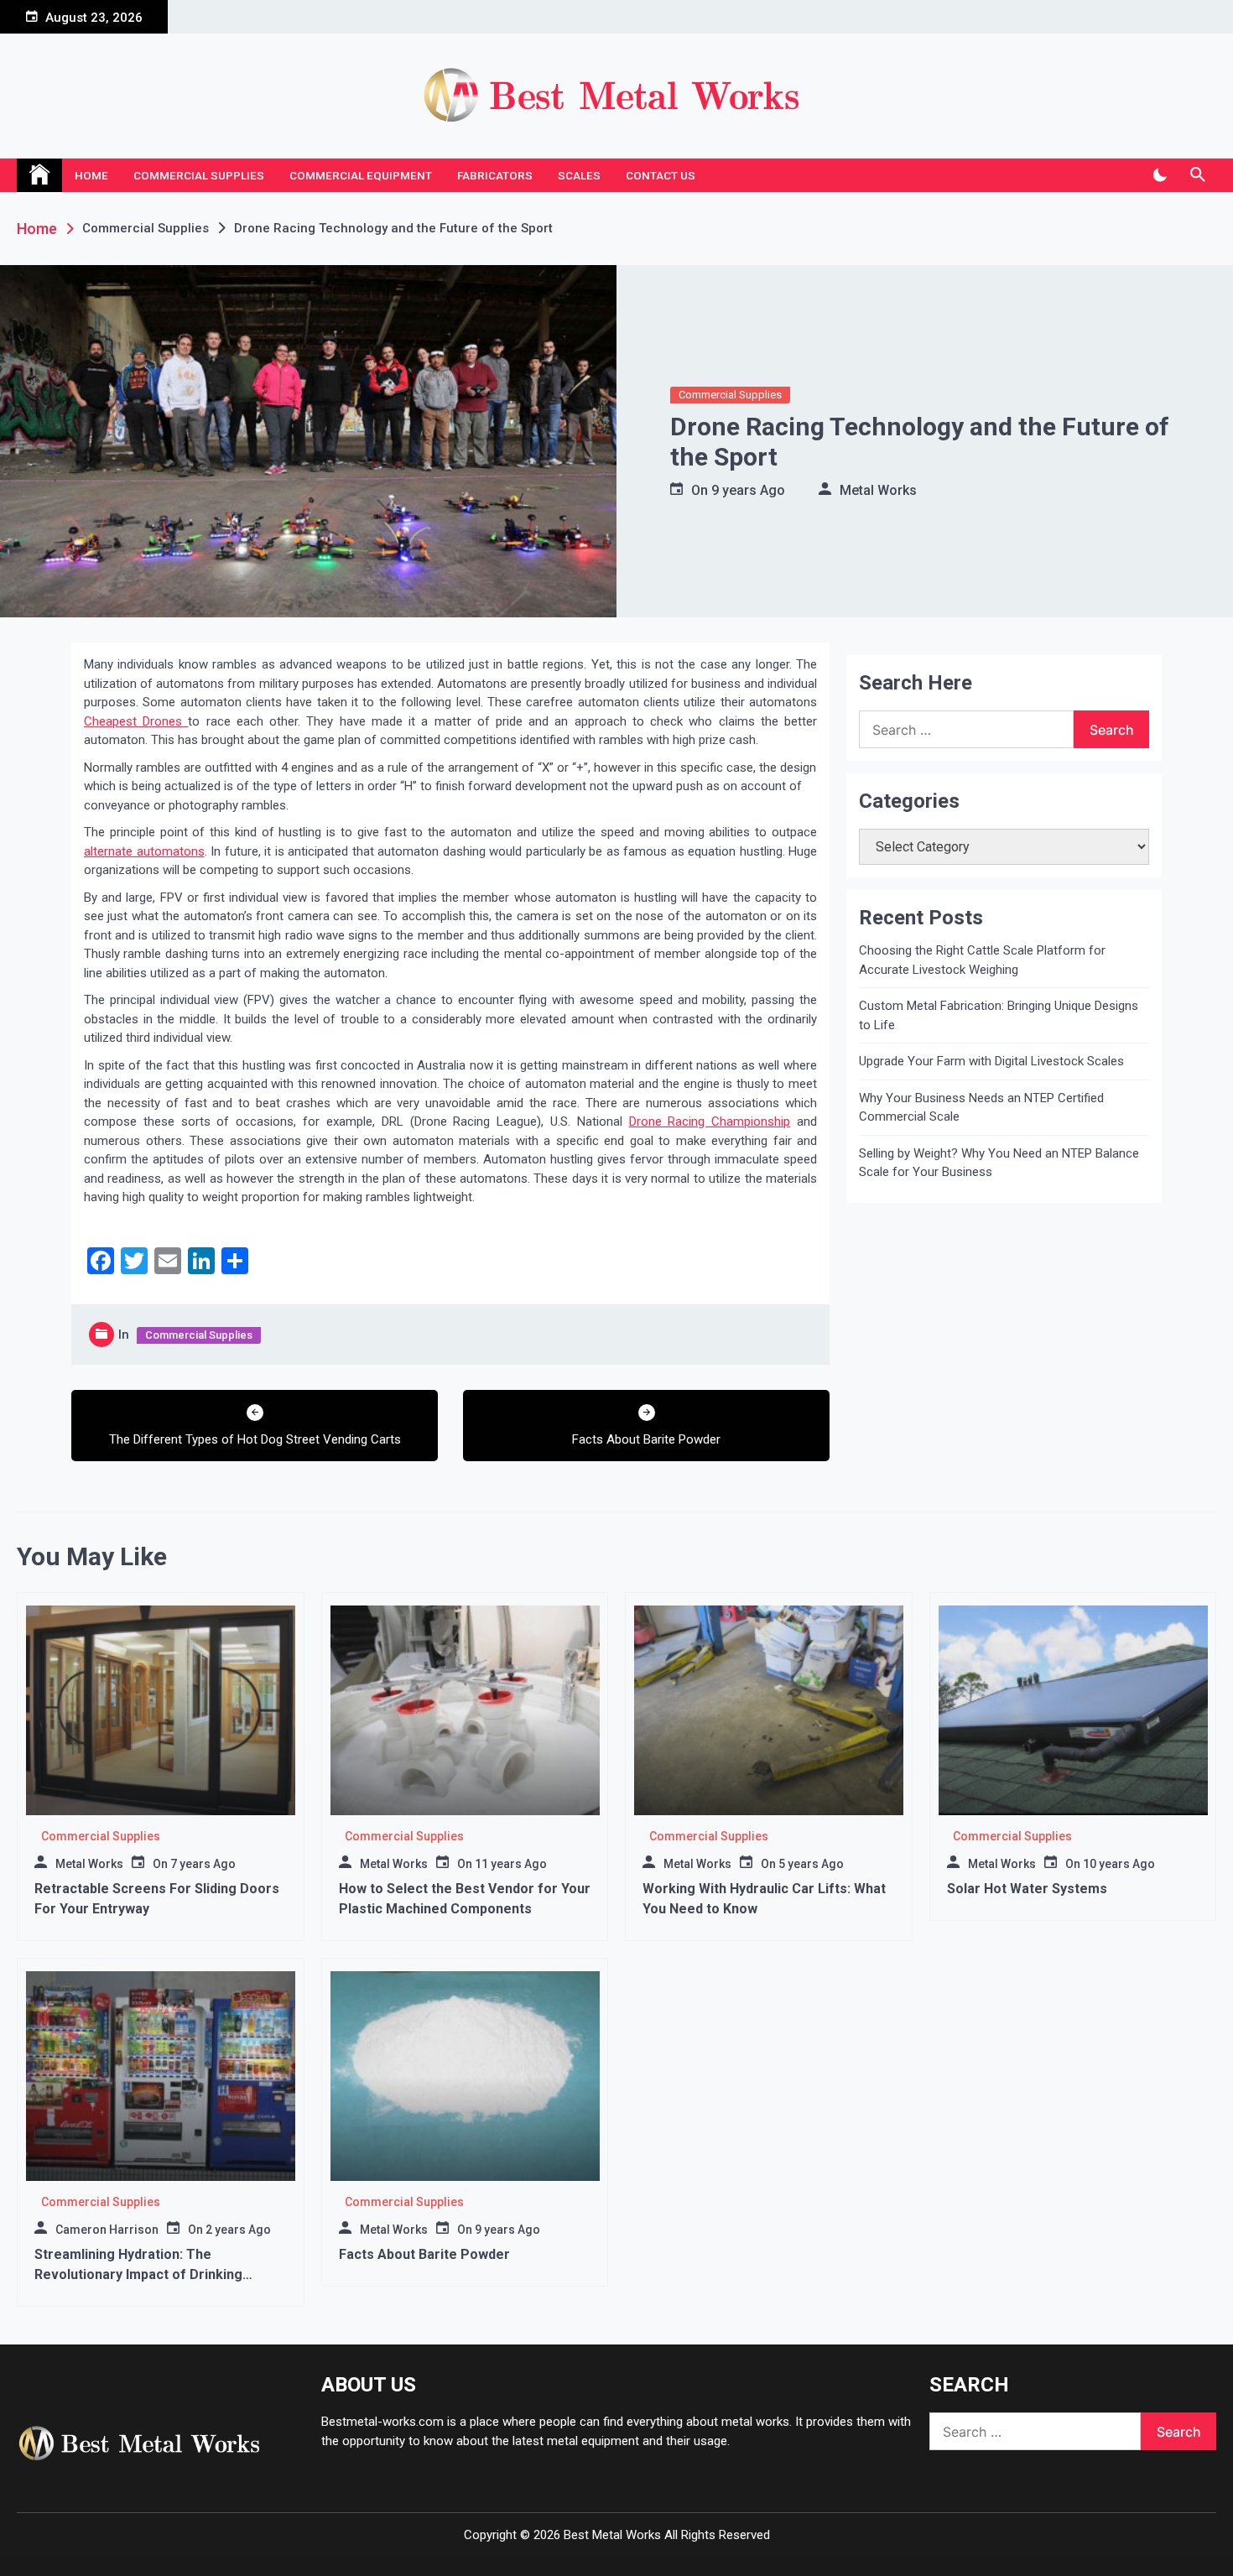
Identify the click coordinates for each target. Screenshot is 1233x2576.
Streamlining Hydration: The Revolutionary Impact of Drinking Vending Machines (138, 2274)
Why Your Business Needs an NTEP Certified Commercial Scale (981, 1108)
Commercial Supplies (199, 175)
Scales (579, 175)
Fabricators (495, 175)
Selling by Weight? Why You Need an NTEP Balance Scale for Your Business (999, 1163)
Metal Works (878, 490)
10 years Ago (1119, 1864)
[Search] (1197, 175)
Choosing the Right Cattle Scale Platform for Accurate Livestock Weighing (982, 960)
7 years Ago (203, 1864)
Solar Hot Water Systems (1027, 1889)
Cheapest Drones (136, 721)
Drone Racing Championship (710, 1121)
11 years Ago (511, 1864)
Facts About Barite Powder (424, 2254)
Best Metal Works (612, 2535)
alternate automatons (144, 851)
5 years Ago (811, 1864)
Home (91, 175)
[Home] (39, 175)
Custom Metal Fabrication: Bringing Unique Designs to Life (999, 1015)
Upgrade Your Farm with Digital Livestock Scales (991, 1061)
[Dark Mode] (1160, 175)
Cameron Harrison (107, 2230)
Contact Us (661, 175)
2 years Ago (238, 2230)
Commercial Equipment (361, 175)
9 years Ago (748, 490)
